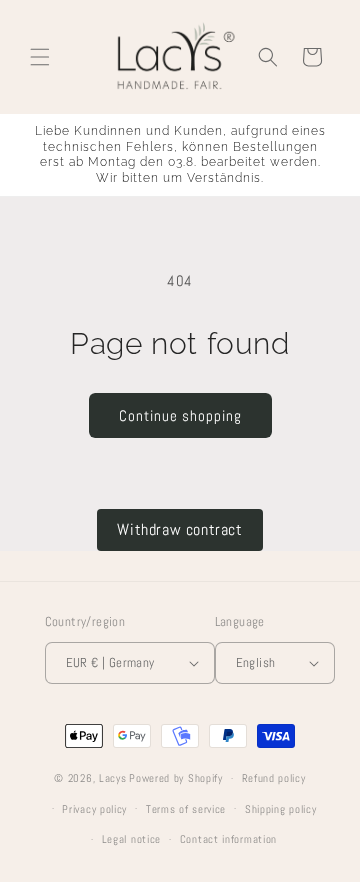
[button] (40, 57)
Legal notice (131, 839)
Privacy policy (94, 809)
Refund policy (274, 778)
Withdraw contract (179, 529)
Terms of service (186, 809)
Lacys (113, 778)
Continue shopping (180, 415)
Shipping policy (281, 809)
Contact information (228, 839)
